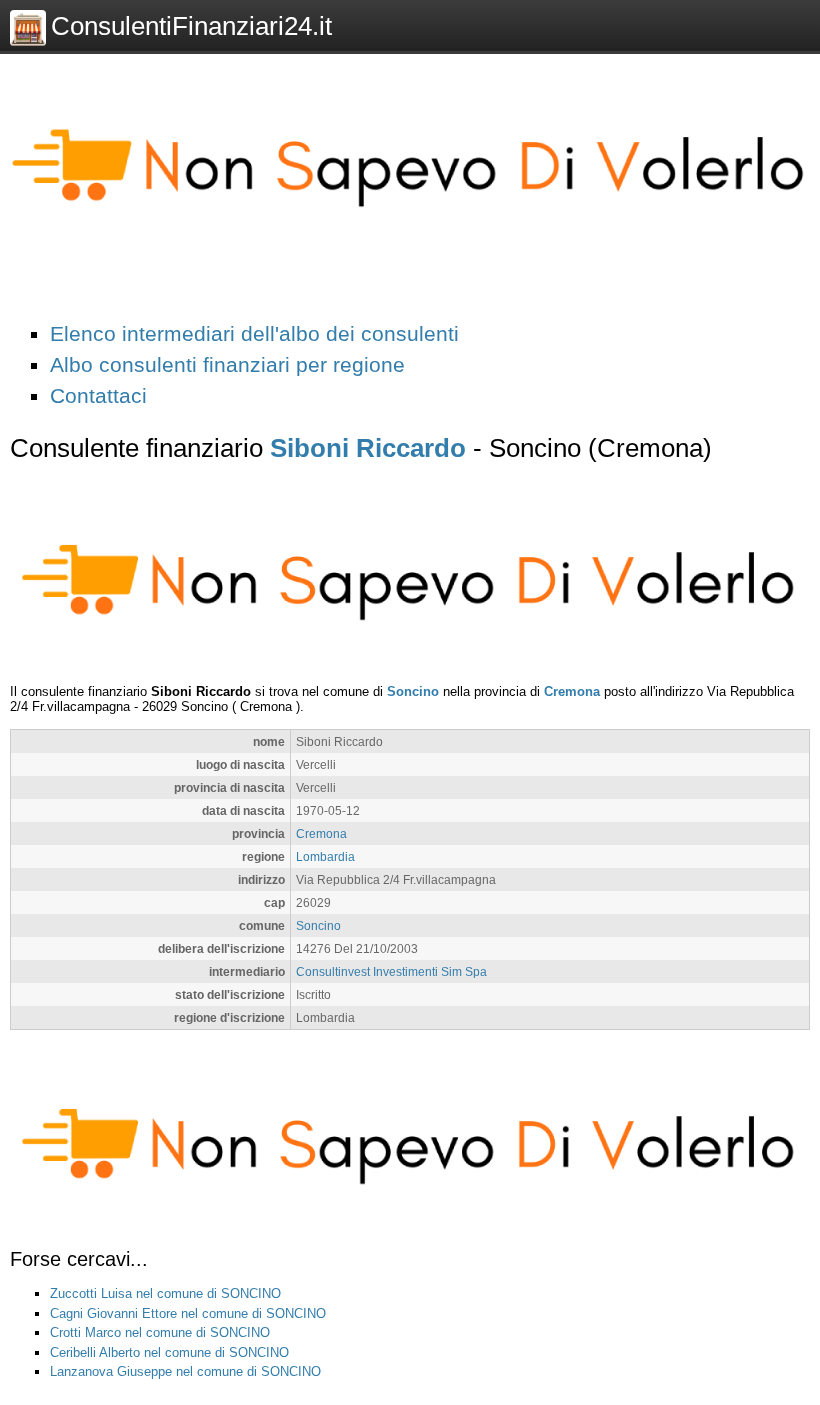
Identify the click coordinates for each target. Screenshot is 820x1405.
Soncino (413, 691)
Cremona (572, 691)
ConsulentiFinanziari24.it (191, 26)
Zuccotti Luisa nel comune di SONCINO (165, 1293)
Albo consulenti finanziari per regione (227, 364)
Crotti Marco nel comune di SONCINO (160, 1332)
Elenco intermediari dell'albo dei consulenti (254, 333)
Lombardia (325, 856)
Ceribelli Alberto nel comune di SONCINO (169, 1352)
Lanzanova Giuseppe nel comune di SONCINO (185, 1371)
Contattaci (98, 395)
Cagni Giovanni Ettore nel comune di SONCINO (188, 1313)
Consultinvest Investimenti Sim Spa (391, 971)
